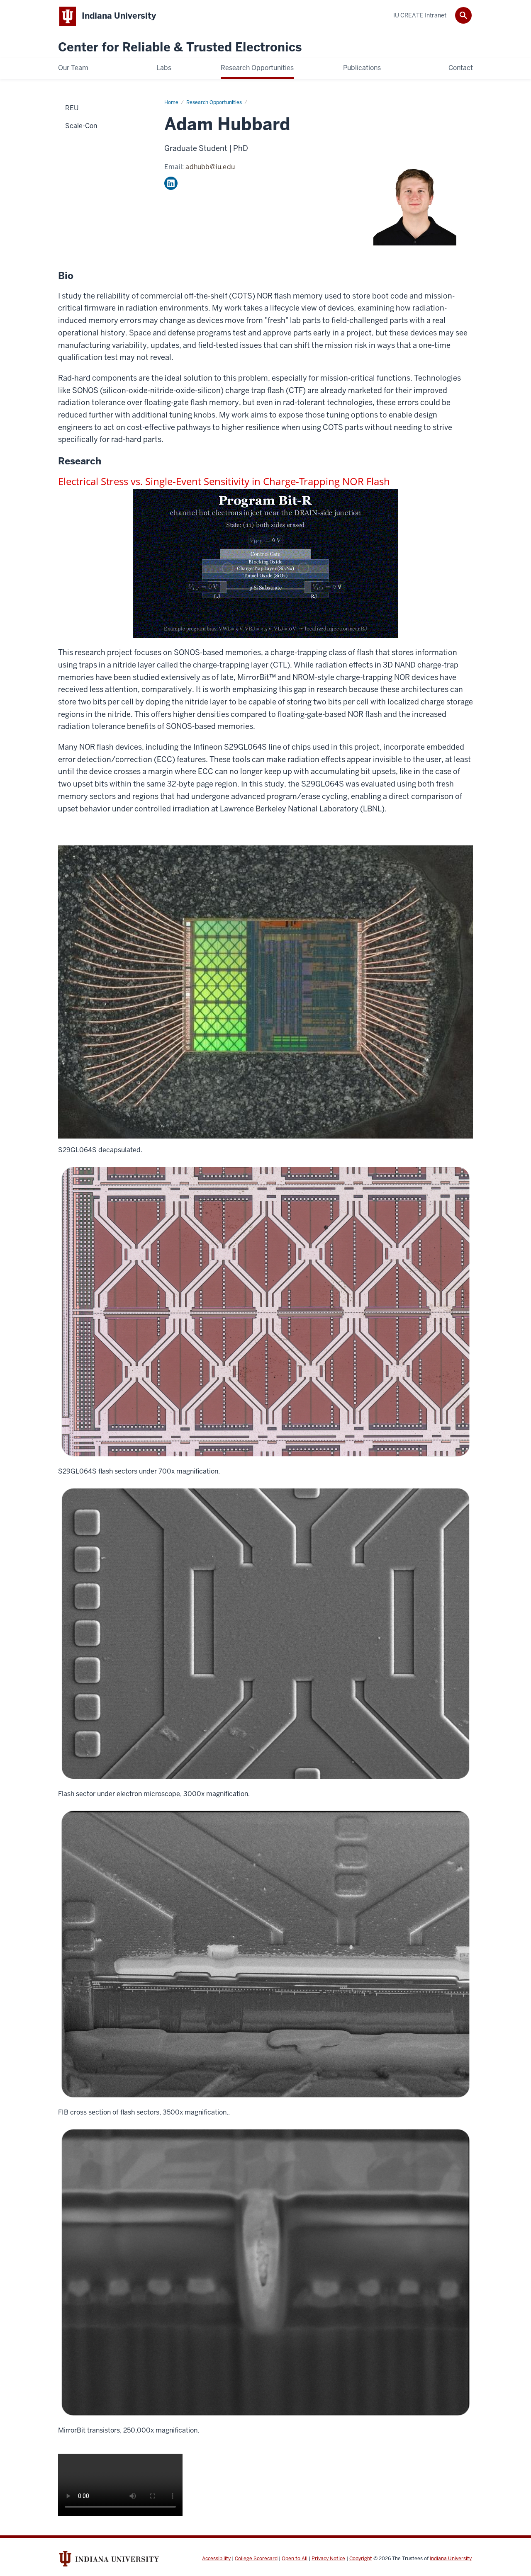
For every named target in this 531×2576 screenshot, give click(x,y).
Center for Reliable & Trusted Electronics (180, 47)
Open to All (295, 2559)
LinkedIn (171, 183)
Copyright (361, 2559)
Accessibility (216, 2559)
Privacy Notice (328, 2559)
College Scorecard (256, 2559)
